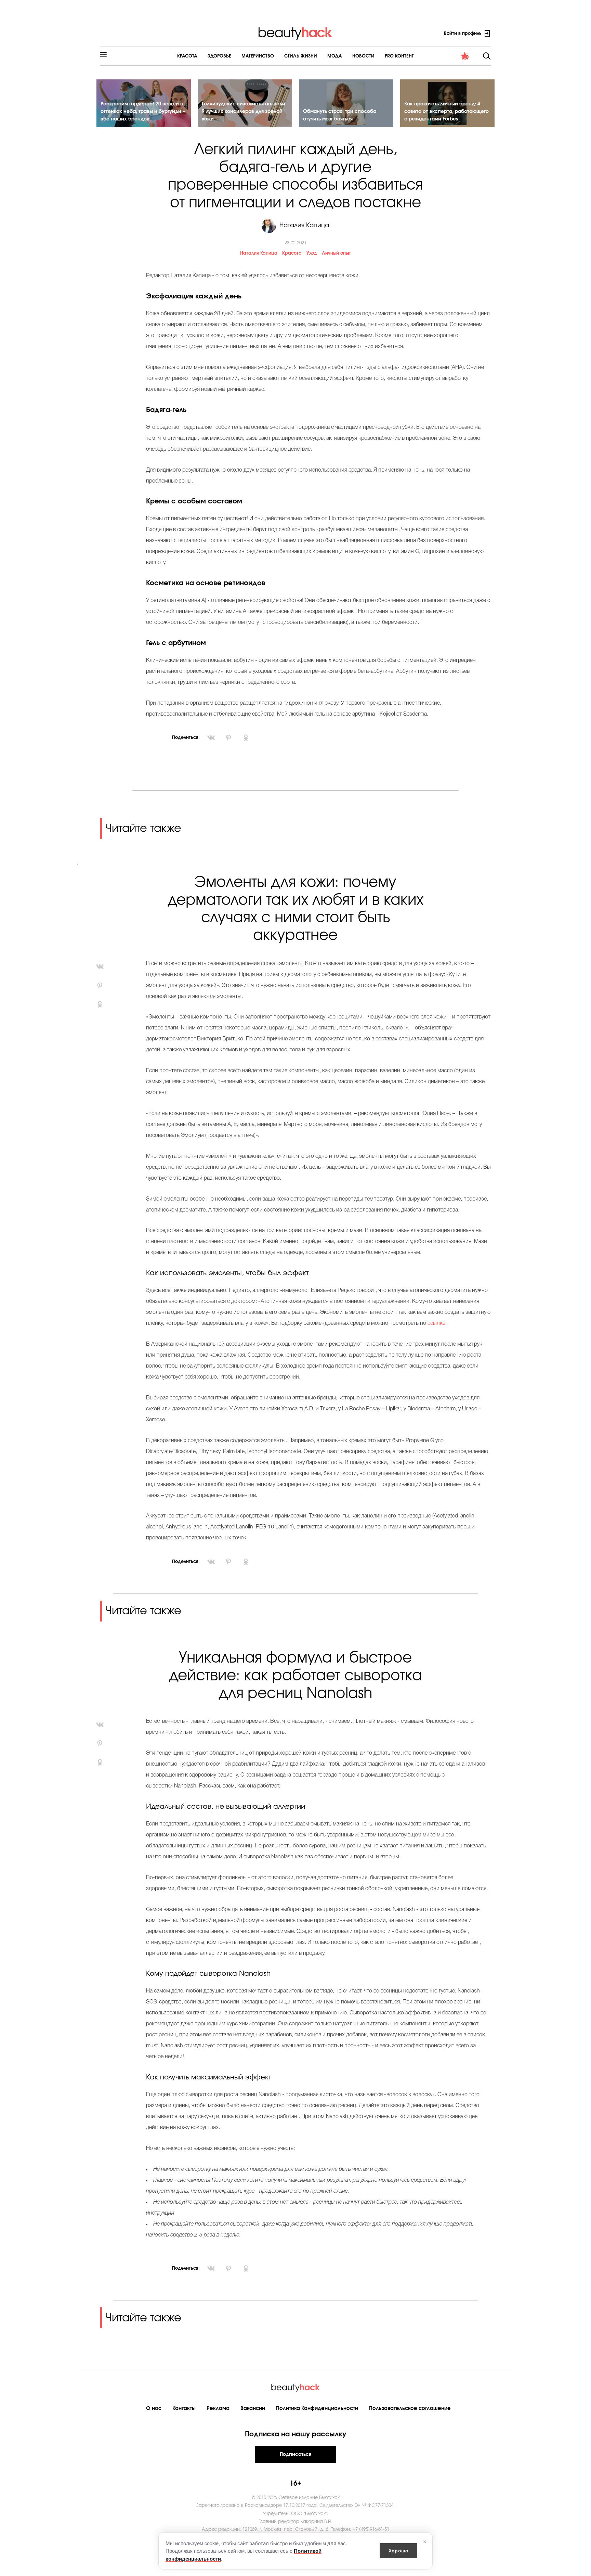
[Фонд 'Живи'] (465, 56)
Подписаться (295, 2455)
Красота (187, 56)
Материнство (258, 56)
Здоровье (219, 56)
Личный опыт (336, 253)
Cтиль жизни (301, 56)
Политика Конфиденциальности (317, 2408)
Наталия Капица (259, 253)
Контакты (184, 2408)
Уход (312, 253)
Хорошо (398, 2550)
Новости (363, 56)
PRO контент (399, 56)
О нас (154, 2408)
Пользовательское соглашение (410, 2408)
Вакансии (253, 2408)
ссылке (436, 1323)
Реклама (218, 2408)
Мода (335, 56)
